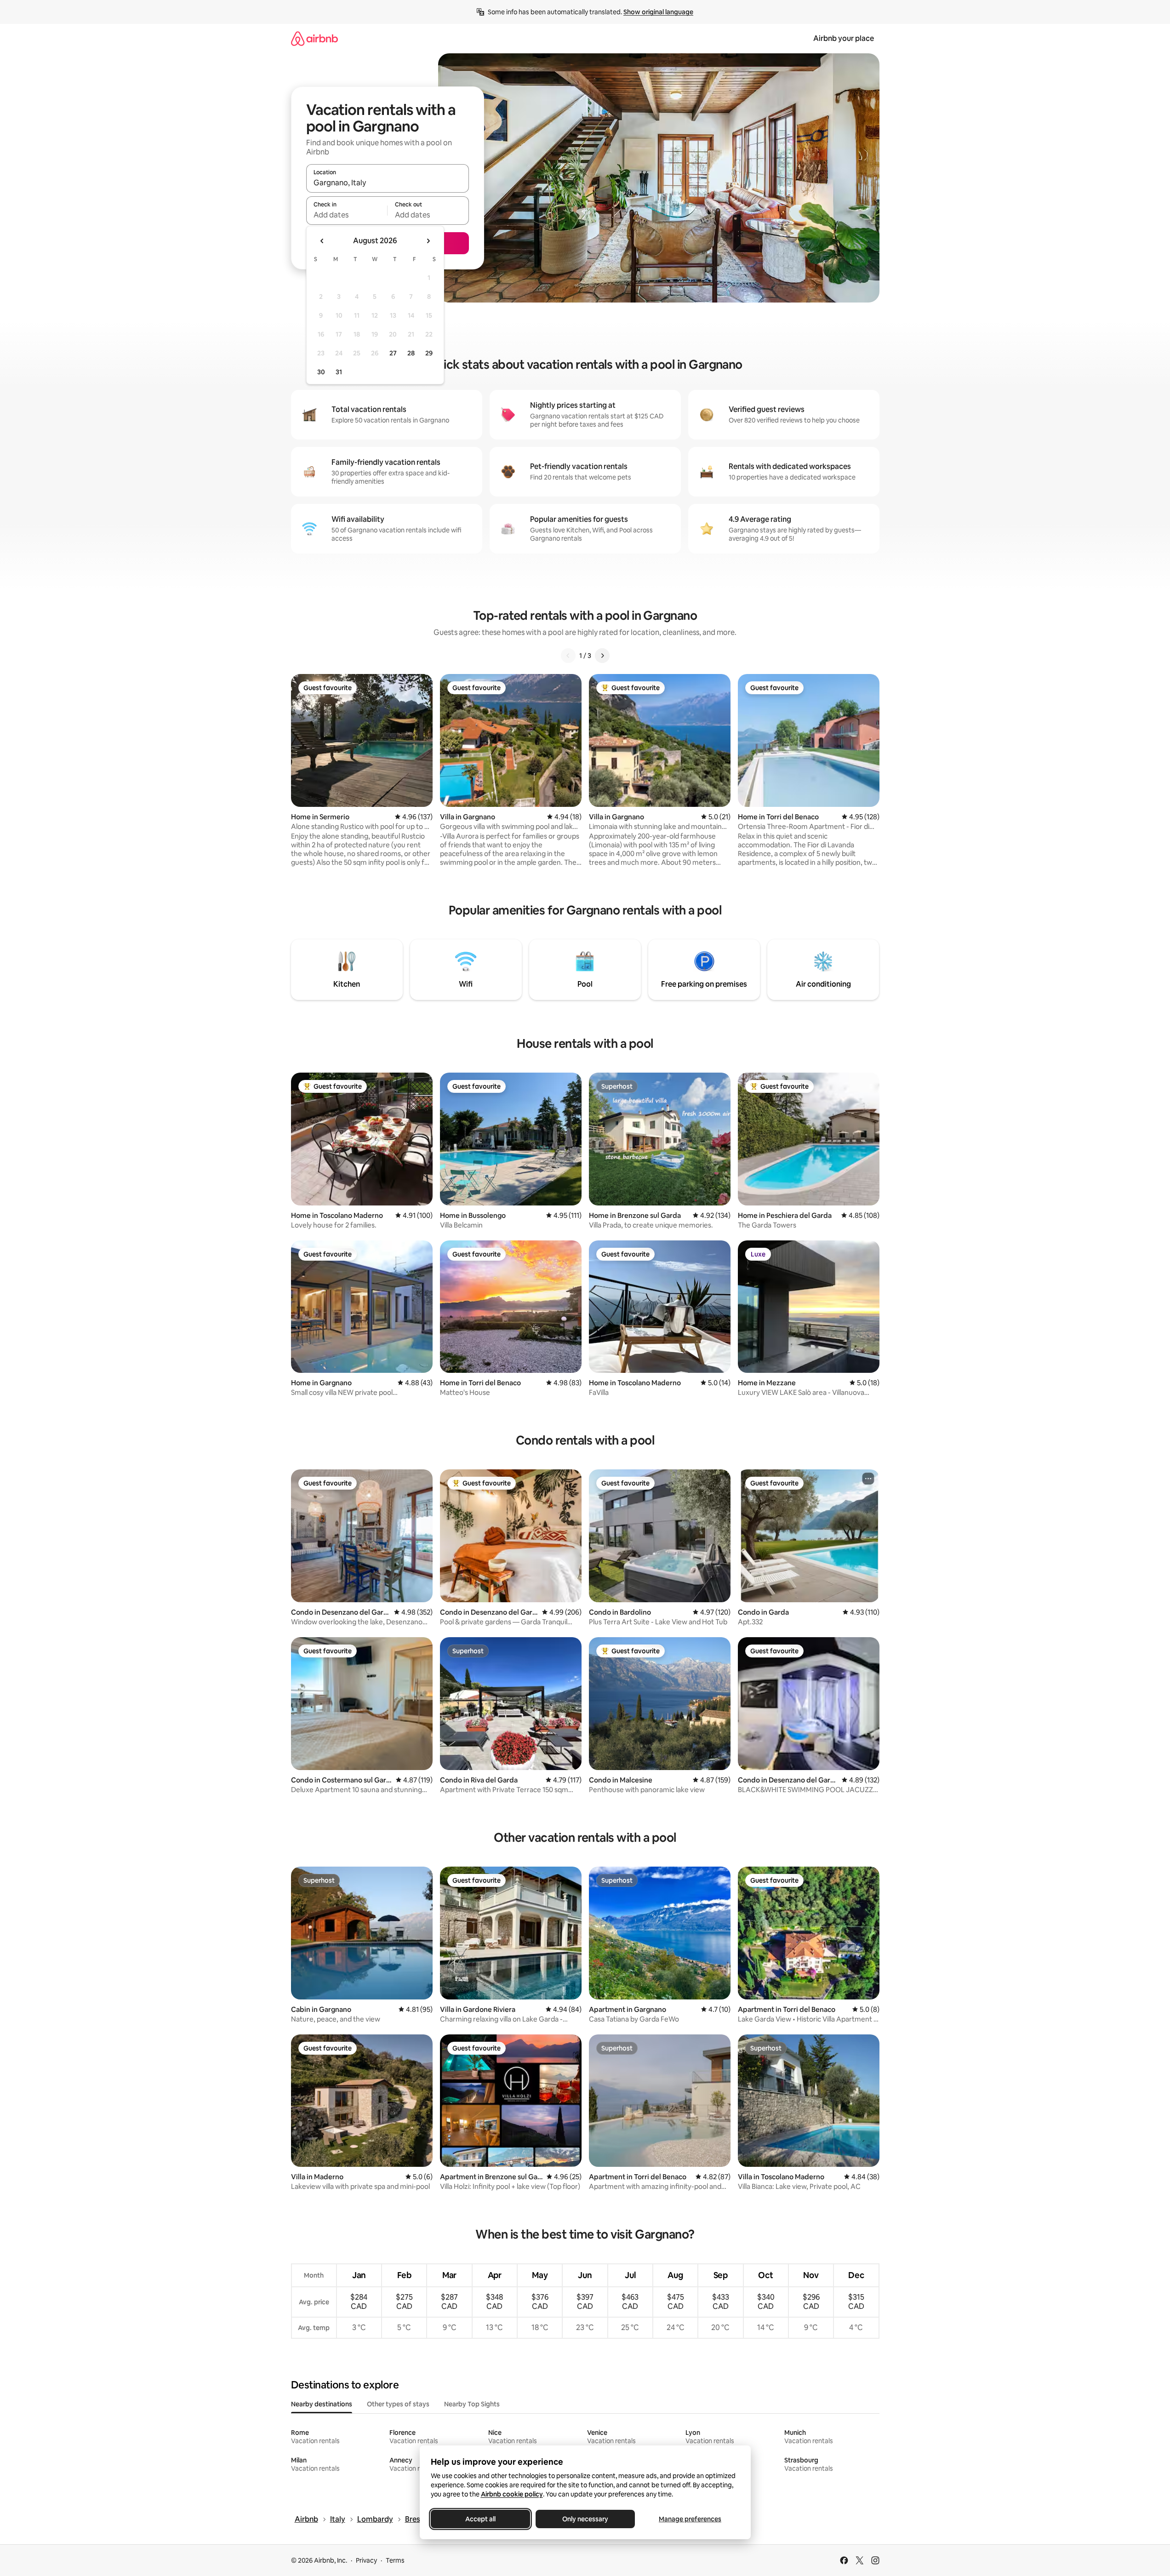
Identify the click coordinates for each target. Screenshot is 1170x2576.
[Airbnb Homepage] (314, 38)
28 (411, 353)
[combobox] (388, 183)
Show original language (658, 12)
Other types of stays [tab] (398, 2404)
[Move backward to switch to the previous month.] (322, 241)
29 (429, 353)
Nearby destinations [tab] (322, 2404)
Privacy (366, 2560)
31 (339, 372)
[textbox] (347, 215)
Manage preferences (690, 2519)
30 (321, 372)
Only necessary (585, 2519)
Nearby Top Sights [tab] (472, 2404)
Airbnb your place (844, 38)
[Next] (602, 656)
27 (393, 353)
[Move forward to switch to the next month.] (428, 241)
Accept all (480, 2519)
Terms (395, 2560)
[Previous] (568, 656)
